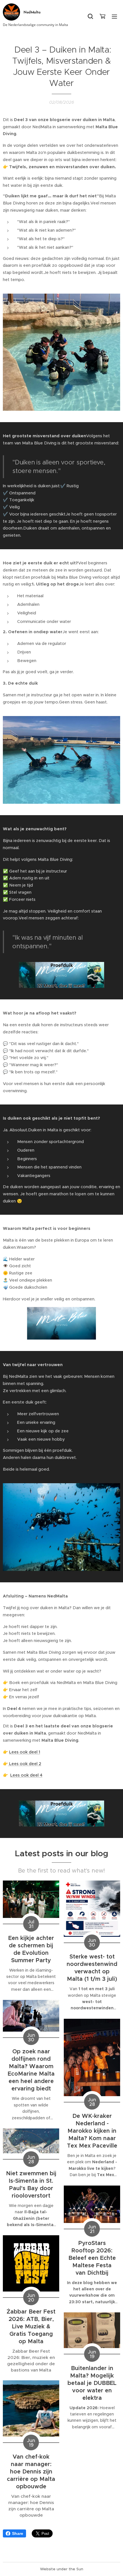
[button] (90, 16)
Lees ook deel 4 (26, 1775)
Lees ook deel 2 (25, 1764)
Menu (114, 16)
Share (18, 2533)
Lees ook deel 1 (25, 1752)
